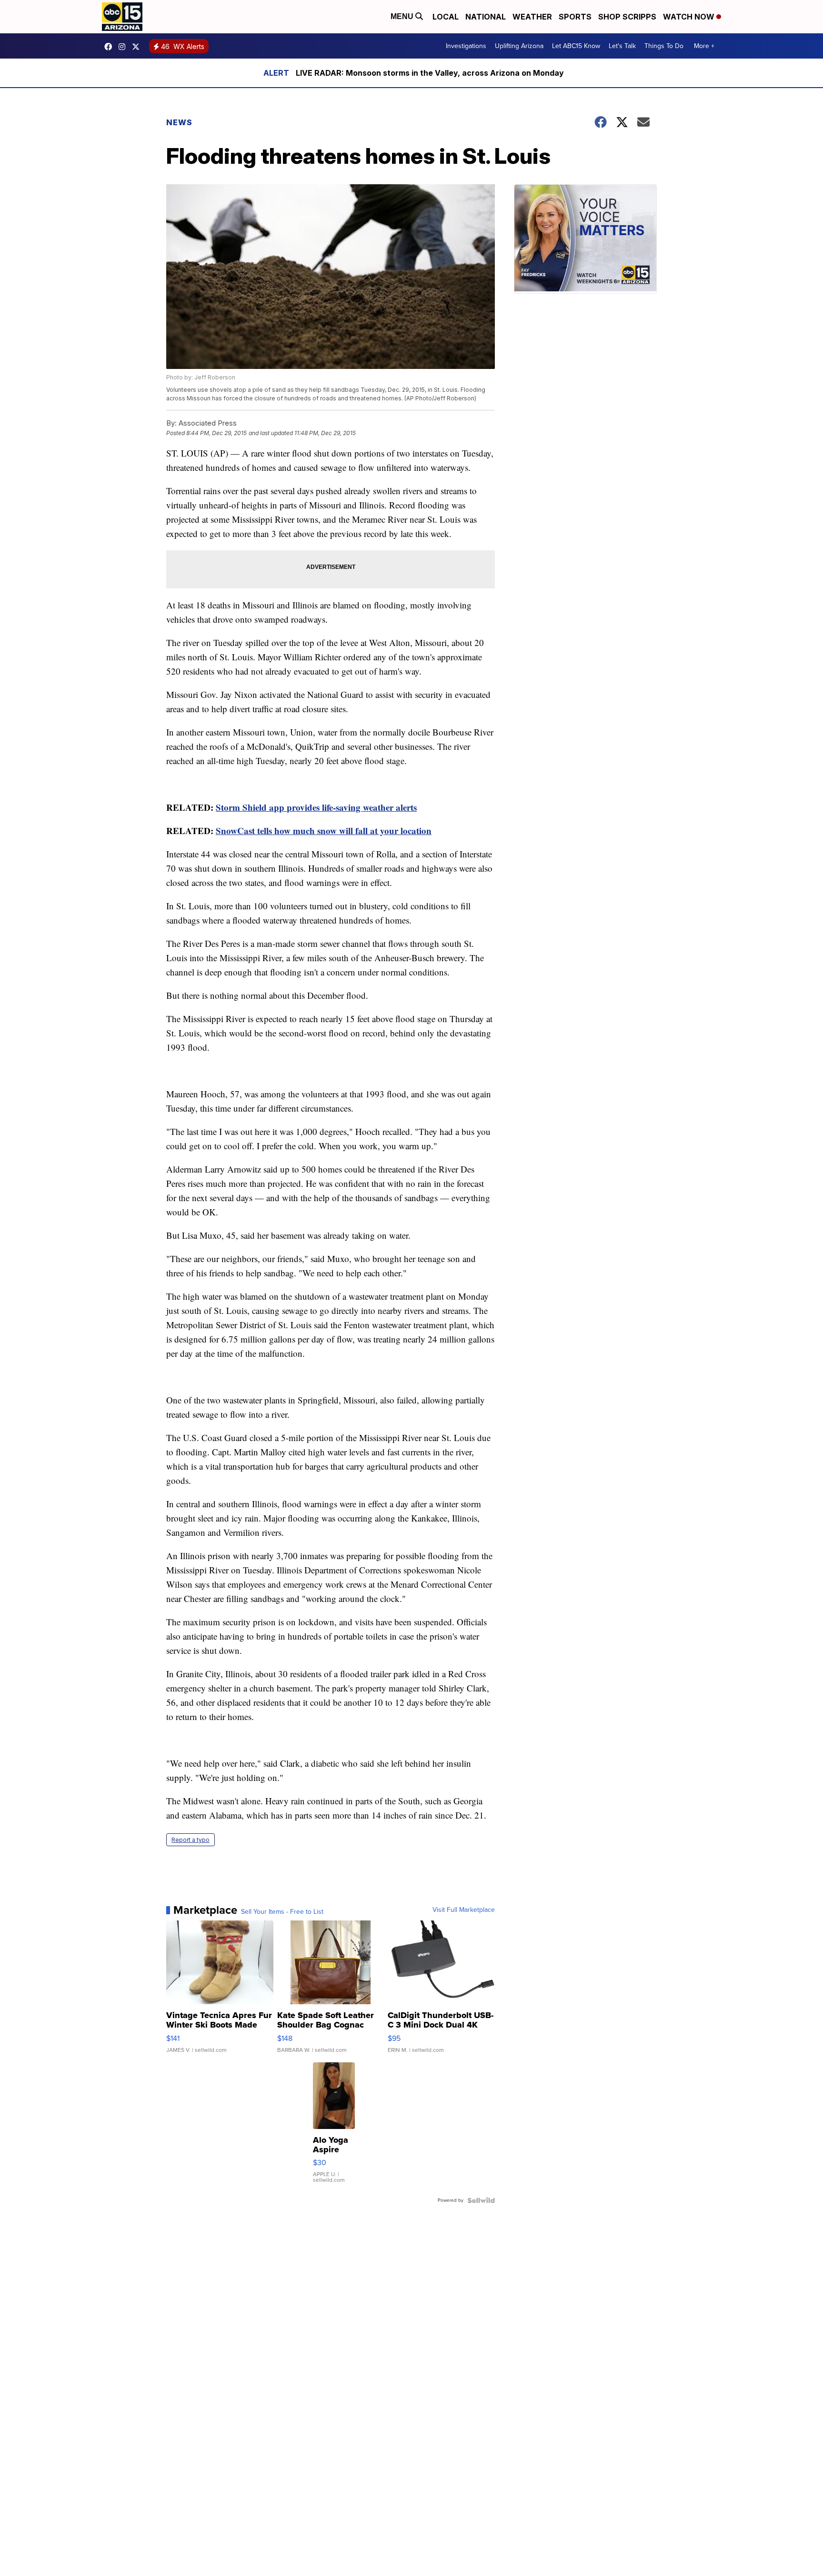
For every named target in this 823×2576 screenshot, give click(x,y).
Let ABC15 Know (576, 46)
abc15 (110, 47)
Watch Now (690, 17)
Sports (575, 17)
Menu (403, 16)
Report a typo (191, 1840)
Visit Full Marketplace (464, 1910)
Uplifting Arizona (519, 46)
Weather (532, 17)
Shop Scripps (627, 17)
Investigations (466, 46)
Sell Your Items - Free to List (282, 1912)
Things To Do (664, 46)
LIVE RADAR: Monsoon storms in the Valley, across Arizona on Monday (430, 73)
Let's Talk (622, 46)
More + (704, 46)
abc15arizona (124, 47)
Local (446, 17)
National (486, 17)
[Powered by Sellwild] (481, 2200)
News (179, 122)
